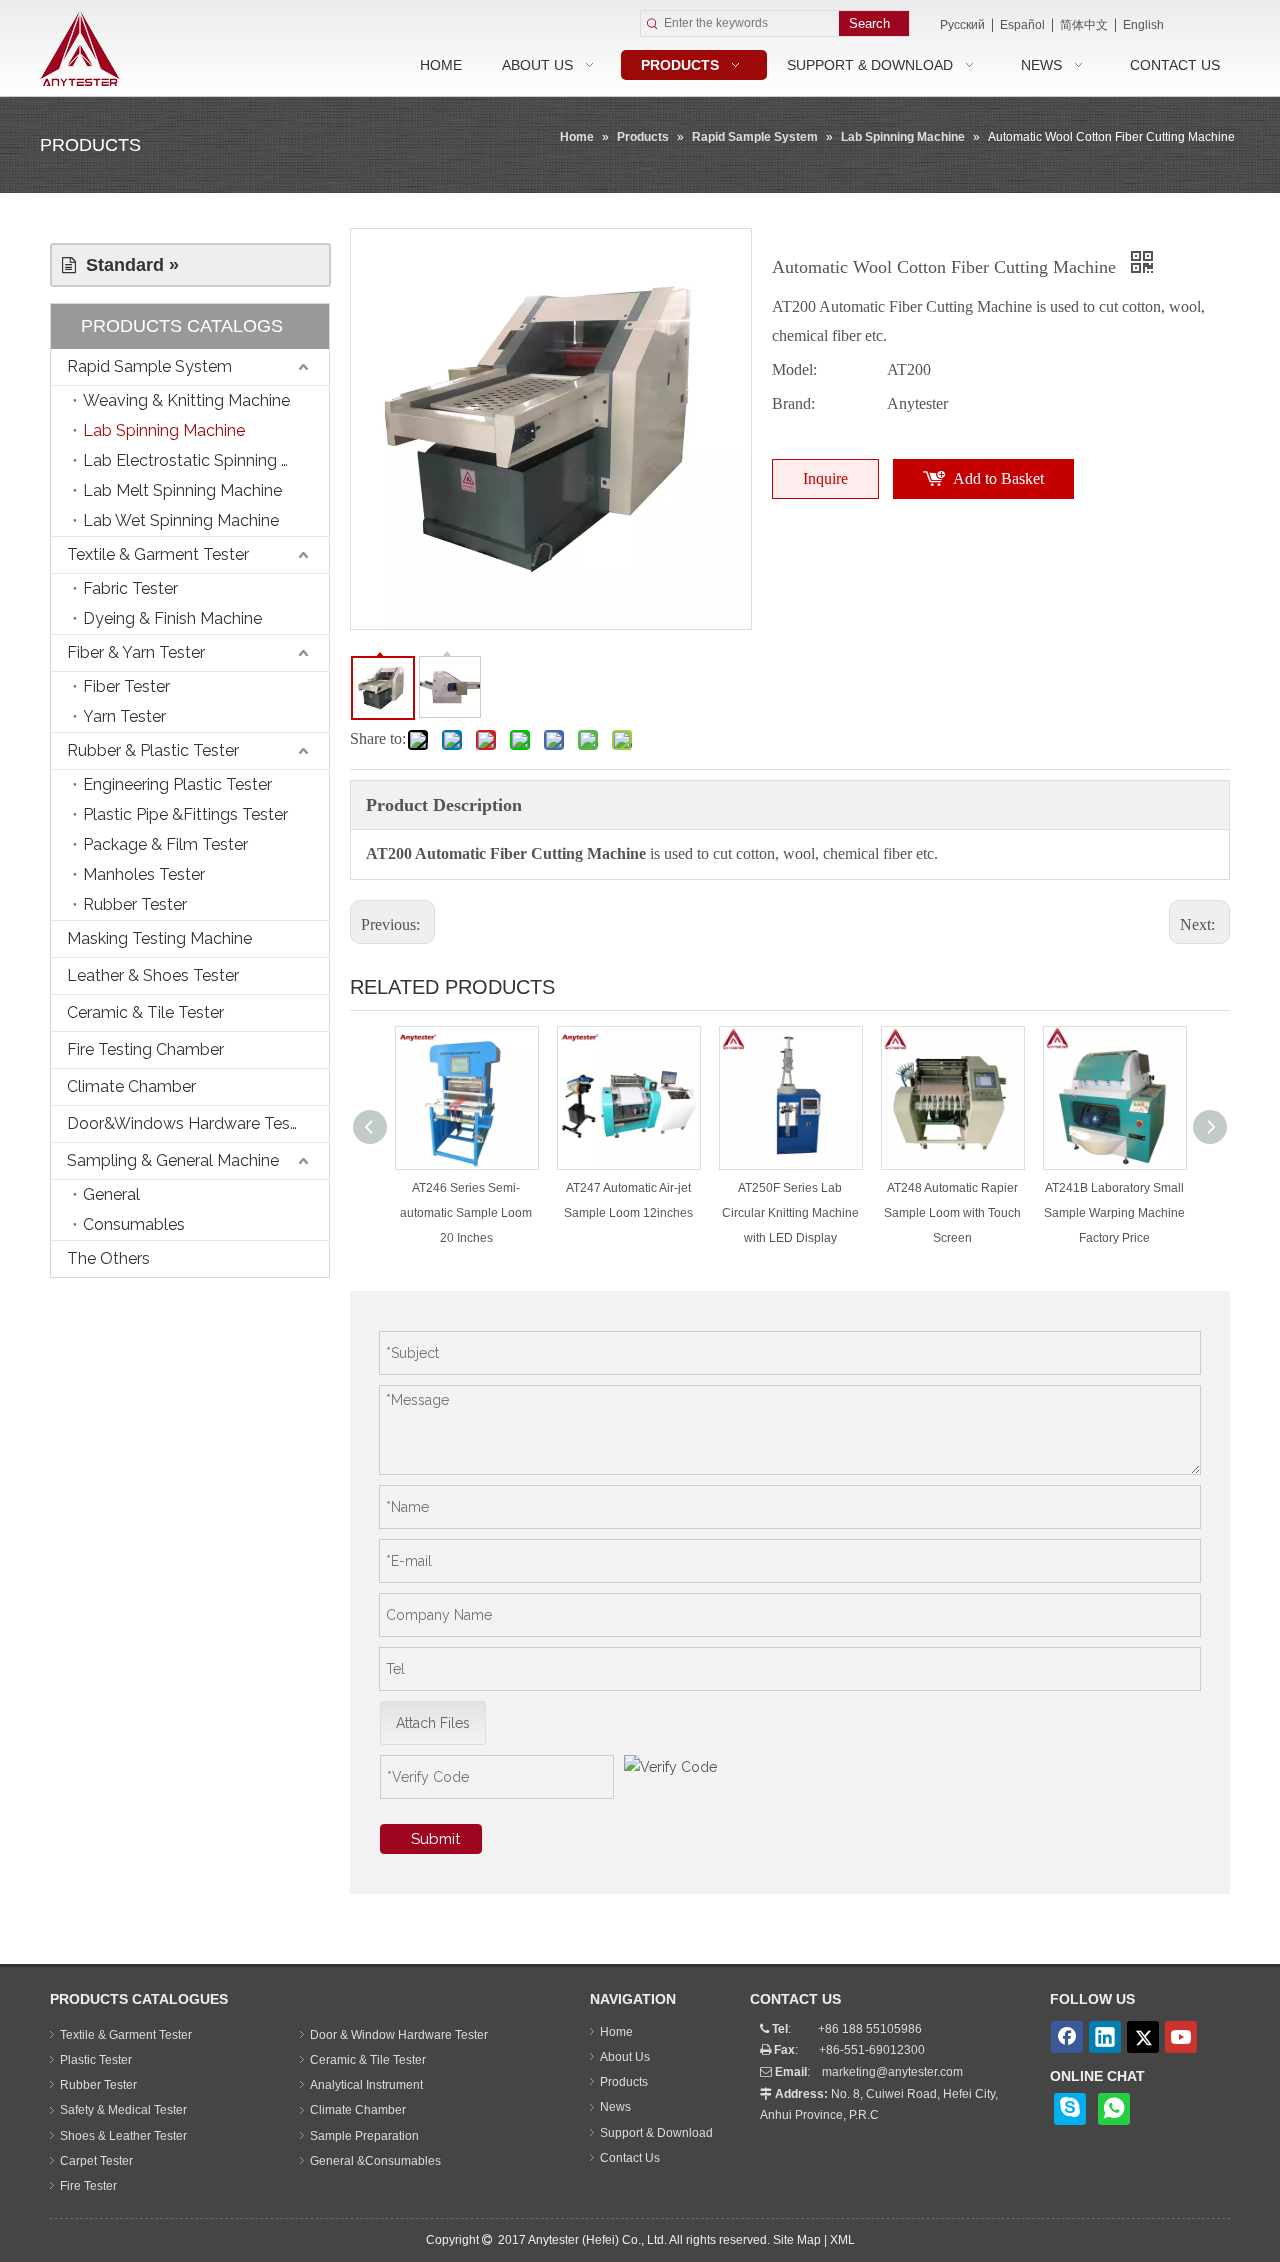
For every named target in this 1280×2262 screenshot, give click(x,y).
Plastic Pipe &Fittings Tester (185, 814)
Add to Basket (998, 478)
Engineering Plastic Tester (177, 784)
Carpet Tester (96, 2161)
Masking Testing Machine (159, 938)
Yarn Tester (124, 716)
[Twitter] (1143, 2037)
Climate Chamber (131, 1086)
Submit (435, 1839)
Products (624, 2082)
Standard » (127, 265)
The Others (108, 1258)
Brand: (793, 403)
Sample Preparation (364, 2136)
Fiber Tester (126, 686)
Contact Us (630, 2158)
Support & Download (656, 2133)
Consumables (134, 1224)
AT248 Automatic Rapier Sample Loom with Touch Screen (952, 1213)
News (615, 2107)
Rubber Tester (135, 904)
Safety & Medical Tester (123, 2110)
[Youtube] (1181, 2037)
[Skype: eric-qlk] (1070, 2109)
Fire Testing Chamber (145, 1049)
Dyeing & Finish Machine (172, 618)
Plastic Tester (96, 2060)
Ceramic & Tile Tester (145, 1012)
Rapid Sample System (149, 366)
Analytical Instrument (366, 2085)
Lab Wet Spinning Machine (181, 520)
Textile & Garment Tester (158, 554)
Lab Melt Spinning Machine (182, 490)
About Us (625, 2057)
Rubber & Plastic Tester (153, 750)
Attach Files (433, 1723)
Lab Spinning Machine (164, 430)
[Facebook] (1067, 2037)
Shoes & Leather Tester (123, 2136)
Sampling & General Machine (173, 1160)
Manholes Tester (144, 874)
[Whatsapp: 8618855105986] (1114, 2109)
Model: (794, 369)
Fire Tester (88, 2186)
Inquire (825, 478)
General (111, 1194)
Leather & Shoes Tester (153, 975)
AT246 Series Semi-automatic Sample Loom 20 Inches (466, 1213)
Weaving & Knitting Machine (186, 400)
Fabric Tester (130, 588)
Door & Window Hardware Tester (399, 2035)
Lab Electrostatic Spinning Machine (206, 460)
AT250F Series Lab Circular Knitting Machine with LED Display (790, 1213)
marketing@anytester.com (892, 2072)
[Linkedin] (1105, 2037)
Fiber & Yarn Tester (136, 652)
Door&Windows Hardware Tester (188, 1123)
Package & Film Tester (165, 844)
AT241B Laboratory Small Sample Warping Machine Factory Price (1114, 1213)
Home (616, 2032)
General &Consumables (375, 2161)
